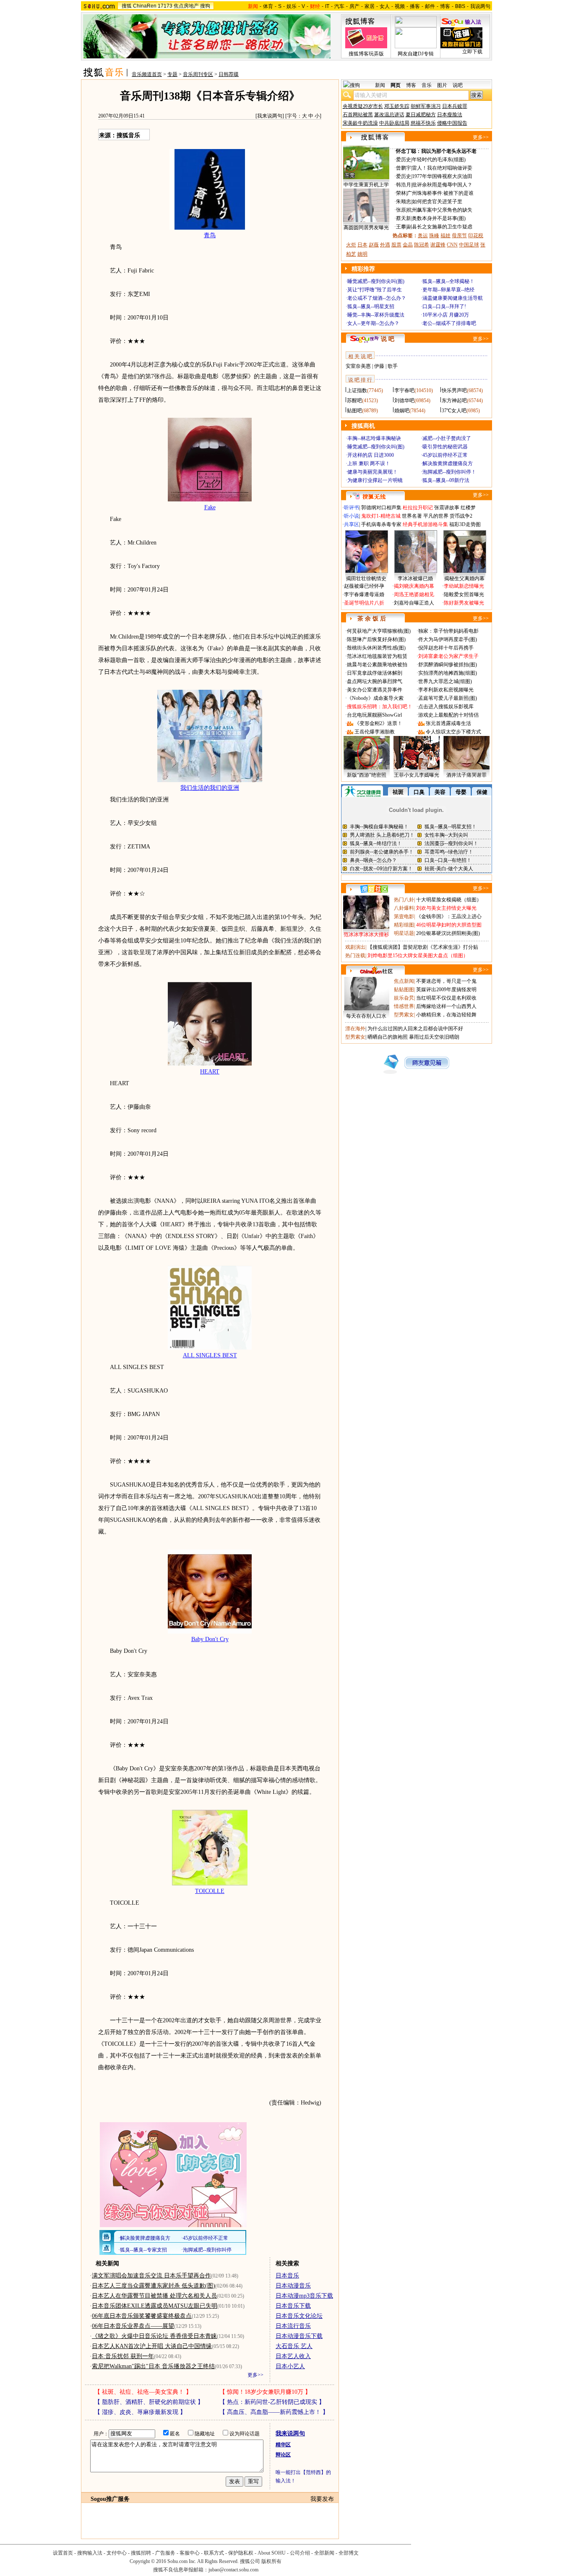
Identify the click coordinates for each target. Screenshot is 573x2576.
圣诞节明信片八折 (364, 603)
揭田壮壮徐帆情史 (366, 579)
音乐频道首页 (147, 74)
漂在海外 (355, 1029)
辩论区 (283, 2455)
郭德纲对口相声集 (381, 508)
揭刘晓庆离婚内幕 (414, 586)
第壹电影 (404, 916)
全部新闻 (324, 2553)
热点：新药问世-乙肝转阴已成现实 (272, 2402)
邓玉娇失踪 (397, 106)
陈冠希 (422, 245)
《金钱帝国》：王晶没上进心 (449, 916)
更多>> (255, 2375)
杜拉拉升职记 (418, 508)
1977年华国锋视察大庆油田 (442, 176)
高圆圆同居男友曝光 (366, 228)
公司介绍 (300, 2553)
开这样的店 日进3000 (371, 455)
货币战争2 (461, 516)
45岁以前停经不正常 (445, 455)
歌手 (393, 366)
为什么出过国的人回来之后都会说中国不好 (415, 1029)
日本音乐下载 (293, 2306)
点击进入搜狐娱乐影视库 (446, 707)
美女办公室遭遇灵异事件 (375, 690)
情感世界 (404, 1006)
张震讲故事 (447, 508)
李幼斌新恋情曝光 (464, 586)
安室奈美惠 (358, 366)
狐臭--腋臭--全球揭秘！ (448, 281)
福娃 (445, 236)
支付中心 (117, 2553)
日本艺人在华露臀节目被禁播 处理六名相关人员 (154, 2296)
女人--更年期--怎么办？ (373, 323)
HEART (210, 1072)
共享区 (352, 524)
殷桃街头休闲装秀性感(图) (376, 648)
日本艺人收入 (293, 2356)
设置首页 (63, 2553)
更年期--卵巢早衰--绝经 (448, 290)
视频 (400, 6)
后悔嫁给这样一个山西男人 (446, 1006)
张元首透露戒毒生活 (448, 723)
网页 (396, 85)
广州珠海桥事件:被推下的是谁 (440, 193)
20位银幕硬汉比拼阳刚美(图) (448, 933)
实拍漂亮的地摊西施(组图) (448, 673)
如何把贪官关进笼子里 (437, 202)
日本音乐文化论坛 (299, 2316)
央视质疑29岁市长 (363, 106)
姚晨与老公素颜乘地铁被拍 (377, 665)
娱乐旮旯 (404, 998)
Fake (210, 507)
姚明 (362, 254)
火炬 (351, 245)
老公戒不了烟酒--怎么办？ (377, 298)
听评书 (352, 508)
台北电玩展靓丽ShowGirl (374, 715)
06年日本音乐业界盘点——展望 (133, 2326)
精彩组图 (404, 925)
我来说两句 (270, 116)
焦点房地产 (186, 6)
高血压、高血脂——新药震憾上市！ (274, 2412)
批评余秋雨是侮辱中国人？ (442, 185)
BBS (460, 6)
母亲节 (459, 236)
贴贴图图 (404, 990)
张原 (401, 210)
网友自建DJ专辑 (416, 54)
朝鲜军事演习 (426, 106)
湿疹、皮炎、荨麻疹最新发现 (140, 2412)
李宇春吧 (404, 390)
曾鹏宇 (404, 168)
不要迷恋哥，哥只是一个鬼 (446, 981)
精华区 (283, 2445)
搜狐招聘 (141, 2553)
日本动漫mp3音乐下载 (304, 2296)
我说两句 (480, 6)
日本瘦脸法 (450, 115)
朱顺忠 (404, 202)
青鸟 (210, 235)
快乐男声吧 (454, 390)
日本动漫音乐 (293, 2286)
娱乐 (292, 6)
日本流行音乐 (293, 2326)
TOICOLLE (210, 1891)
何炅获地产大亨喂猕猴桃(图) (379, 631)
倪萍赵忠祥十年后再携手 (446, 648)
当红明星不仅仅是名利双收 (446, 998)
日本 (362, 245)
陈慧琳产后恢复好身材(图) (376, 639)
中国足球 (469, 245)
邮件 (430, 6)
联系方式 (214, 2553)
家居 (370, 6)
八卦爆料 (404, 908)
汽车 (339, 6)
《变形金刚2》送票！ (378, 723)
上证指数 (357, 390)
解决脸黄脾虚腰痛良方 (448, 463)
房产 (354, 6)
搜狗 (205, 6)
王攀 (401, 227)
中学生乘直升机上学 (366, 185)
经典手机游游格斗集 (425, 524)
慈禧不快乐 (423, 123)
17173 (165, 6)
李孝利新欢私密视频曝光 (446, 690)
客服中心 (190, 2553)
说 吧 (388, 339)
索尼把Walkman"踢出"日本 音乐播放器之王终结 (153, 2366)
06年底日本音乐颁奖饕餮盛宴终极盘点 (142, 2316)
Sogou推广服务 (110, 2499)
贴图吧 (354, 411)
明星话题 (404, 933)
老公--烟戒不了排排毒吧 (449, 323)
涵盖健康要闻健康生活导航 (453, 298)
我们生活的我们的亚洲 (210, 788)
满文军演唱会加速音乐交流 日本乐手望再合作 (151, 2276)
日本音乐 (287, 2276)
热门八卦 (404, 900)
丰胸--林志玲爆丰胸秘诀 (374, 438)
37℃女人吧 (454, 411)
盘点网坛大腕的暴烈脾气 (375, 681)
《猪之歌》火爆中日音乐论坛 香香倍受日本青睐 (154, 2336)
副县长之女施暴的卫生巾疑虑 (440, 227)
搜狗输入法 (90, 2553)
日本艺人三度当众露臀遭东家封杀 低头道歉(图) (154, 2286)
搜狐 (127, 6)
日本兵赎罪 (455, 106)
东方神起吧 (454, 401)
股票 (396, 245)
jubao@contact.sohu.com (233, 2570)
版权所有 (271, 2561)
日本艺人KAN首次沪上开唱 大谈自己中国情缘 (152, 2346)
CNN (452, 245)
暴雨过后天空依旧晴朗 (434, 1037)
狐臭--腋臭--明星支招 (371, 306)
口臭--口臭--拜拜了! (444, 306)
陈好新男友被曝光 (464, 603)
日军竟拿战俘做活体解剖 (375, 673)
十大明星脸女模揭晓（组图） (449, 900)
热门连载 (355, 956)
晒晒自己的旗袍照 (388, 1037)
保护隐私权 (241, 2553)
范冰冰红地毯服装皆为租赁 (377, 656)
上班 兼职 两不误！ (369, 463)
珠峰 (434, 236)
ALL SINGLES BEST (210, 1355)
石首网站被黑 (358, 115)
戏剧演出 (355, 947)
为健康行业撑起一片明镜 (375, 480)
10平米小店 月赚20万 (446, 315)
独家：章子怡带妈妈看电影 (448, 631)
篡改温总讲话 (389, 115)
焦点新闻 (404, 981)
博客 (445, 6)
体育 (268, 6)
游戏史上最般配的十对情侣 (448, 715)
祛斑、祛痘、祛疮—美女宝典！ (143, 2392)
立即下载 (472, 52)
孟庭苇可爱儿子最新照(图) (448, 698)
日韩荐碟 (229, 74)
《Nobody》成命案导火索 (375, 698)
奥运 (423, 236)
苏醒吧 (354, 401)
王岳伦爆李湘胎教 (375, 732)
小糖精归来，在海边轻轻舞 (446, 1015)
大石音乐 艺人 (294, 2346)
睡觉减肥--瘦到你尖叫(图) (376, 281)
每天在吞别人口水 (366, 1016)
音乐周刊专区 (198, 74)
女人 (385, 6)
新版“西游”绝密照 (367, 775)
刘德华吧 (404, 401)
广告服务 (165, 2553)
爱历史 (404, 160)
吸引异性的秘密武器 (445, 447)
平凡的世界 (436, 516)
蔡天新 (404, 218)
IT (327, 6)
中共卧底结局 (394, 123)
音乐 (427, 85)
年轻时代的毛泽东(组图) (439, 160)
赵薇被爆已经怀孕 (364, 586)
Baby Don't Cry (210, 1639)
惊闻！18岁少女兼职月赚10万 (265, 2392)
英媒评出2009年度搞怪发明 (446, 990)
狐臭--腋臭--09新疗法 (446, 480)
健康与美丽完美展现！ (372, 472)
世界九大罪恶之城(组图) (445, 681)
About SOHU (272, 2553)
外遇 (385, 245)
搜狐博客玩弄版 (366, 54)
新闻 (380, 85)
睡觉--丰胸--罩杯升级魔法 (376, 315)
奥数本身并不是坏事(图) (439, 218)
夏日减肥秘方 (421, 115)
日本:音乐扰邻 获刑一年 (123, 2356)
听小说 (352, 516)
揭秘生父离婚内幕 (464, 579)
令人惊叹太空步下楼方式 (453, 732)
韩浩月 (404, 185)
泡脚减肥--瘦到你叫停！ (449, 472)
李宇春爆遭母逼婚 (364, 594)
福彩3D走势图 (465, 524)
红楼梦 (468, 508)
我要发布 (322, 2499)
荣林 (401, 193)
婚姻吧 (402, 411)
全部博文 (349, 2553)
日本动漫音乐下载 (299, 2336)
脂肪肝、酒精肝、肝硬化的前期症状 (149, 2402)
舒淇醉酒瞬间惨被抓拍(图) (448, 665)
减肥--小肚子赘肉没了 (447, 438)
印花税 (476, 236)
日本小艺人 (290, 2366)
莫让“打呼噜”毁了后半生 (375, 290)
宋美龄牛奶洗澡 (360, 123)
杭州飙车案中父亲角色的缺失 (440, 210)
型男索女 (404, 1015)
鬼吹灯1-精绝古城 (381, 516)
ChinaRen (145, 6)
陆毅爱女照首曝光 (464, 594)
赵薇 (374, 245)
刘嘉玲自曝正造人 (414, 603)
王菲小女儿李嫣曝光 (417, 775)
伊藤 (379, 366)
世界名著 (412, 516)
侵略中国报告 (452, 123)
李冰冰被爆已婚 (415, 579)
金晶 (408, 245)
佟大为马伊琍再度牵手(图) (448, 639)
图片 (442, 85)
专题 (172, 74)
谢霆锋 (438, 245)
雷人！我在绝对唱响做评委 (442, 168)
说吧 (458, 85)
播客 (415, 6)
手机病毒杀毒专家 (381, 524)
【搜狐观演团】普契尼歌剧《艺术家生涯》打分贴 (423, 947)
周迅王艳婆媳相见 (414, 594)
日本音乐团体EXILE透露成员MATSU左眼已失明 (155, 2306)
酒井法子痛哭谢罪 (466, 775)
